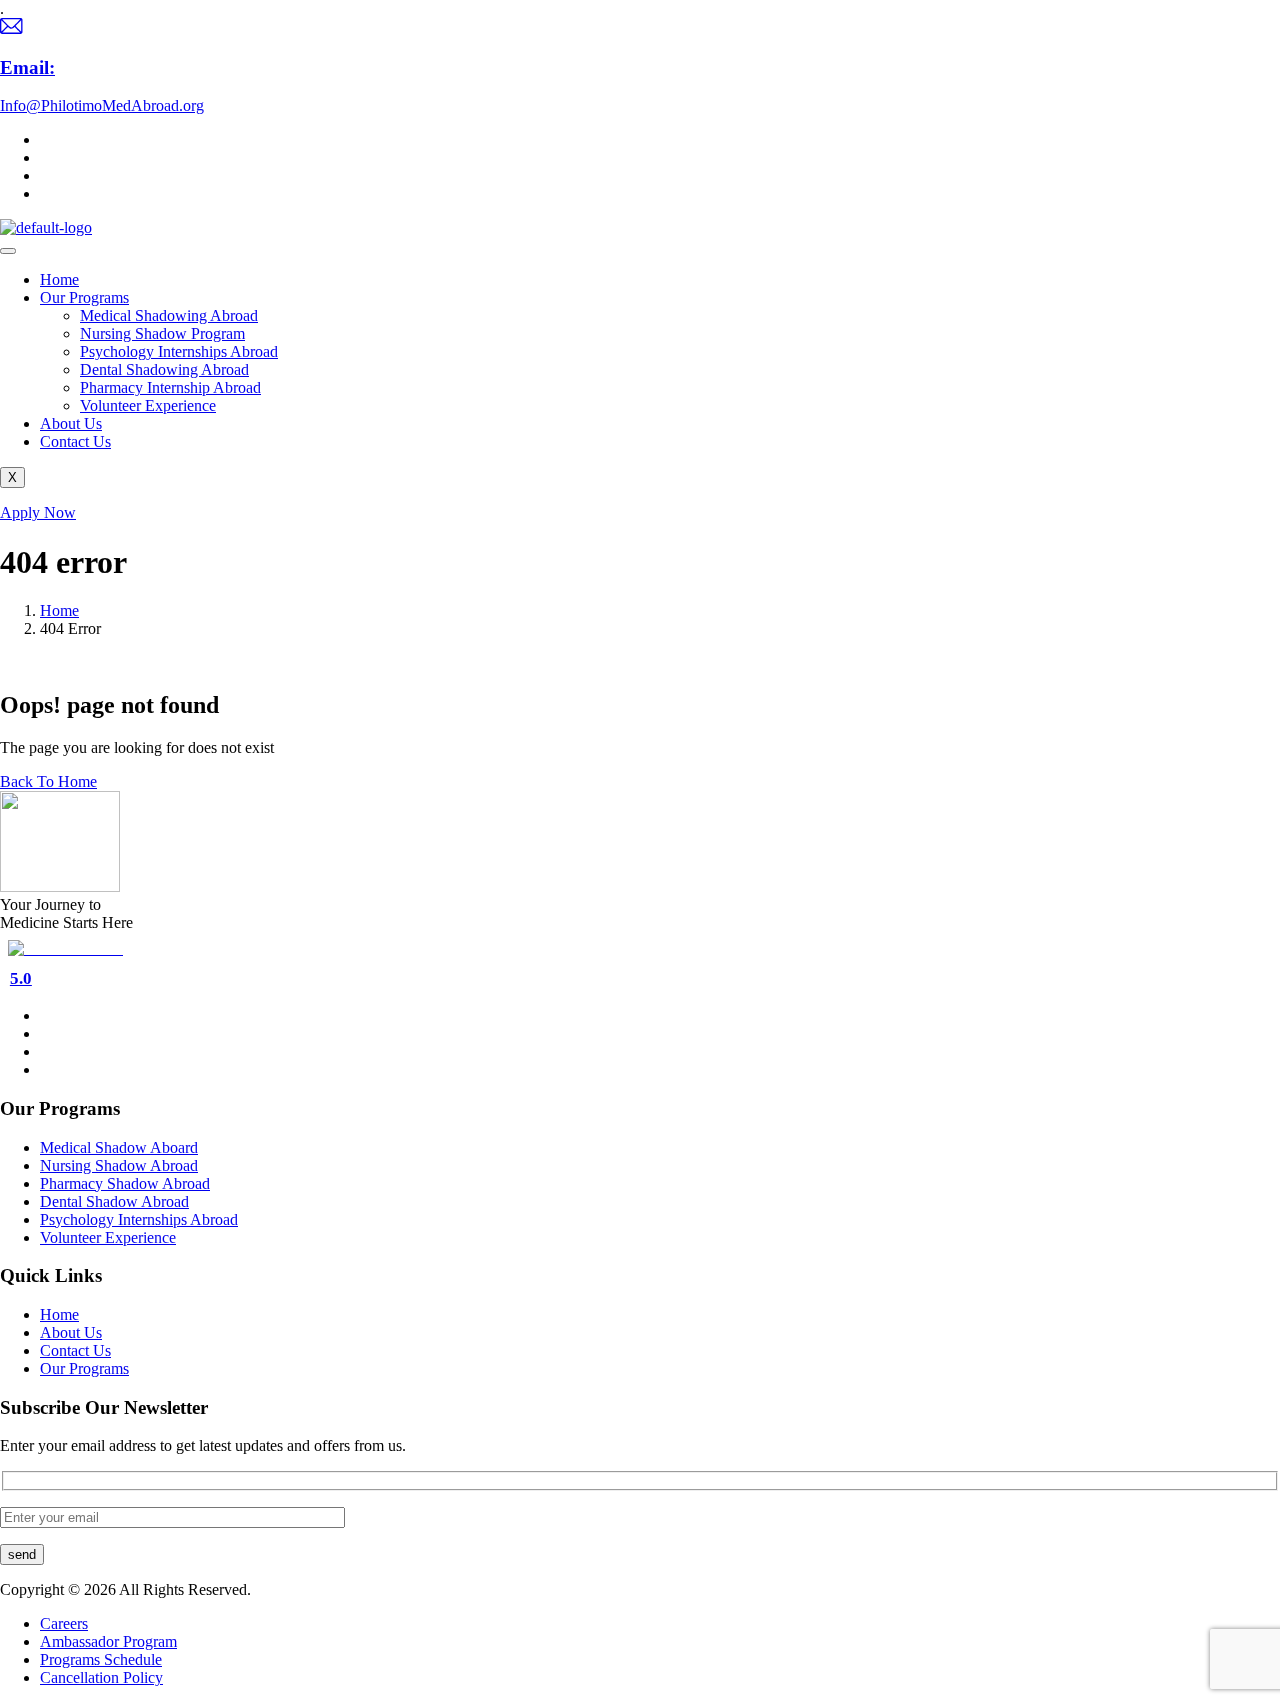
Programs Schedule (101, 1659)
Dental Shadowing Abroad (164, 369)
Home (59, 279)
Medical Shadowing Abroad (169, 315)
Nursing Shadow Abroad (119, 1165)
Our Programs (84, 297)
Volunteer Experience (148, 405)
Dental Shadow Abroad (114, 1201)
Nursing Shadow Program (162, 333)
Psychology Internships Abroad (179, 351)
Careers (64, 1623)
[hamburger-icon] (8, 251)
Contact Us (75, 441)
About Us (71, 423)
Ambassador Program (108, 1641)
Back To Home (48, 781)
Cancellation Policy (101, 1677)
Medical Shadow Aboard (119, 1147)
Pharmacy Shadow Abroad (125, 1183)
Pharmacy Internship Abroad (170, 387)
